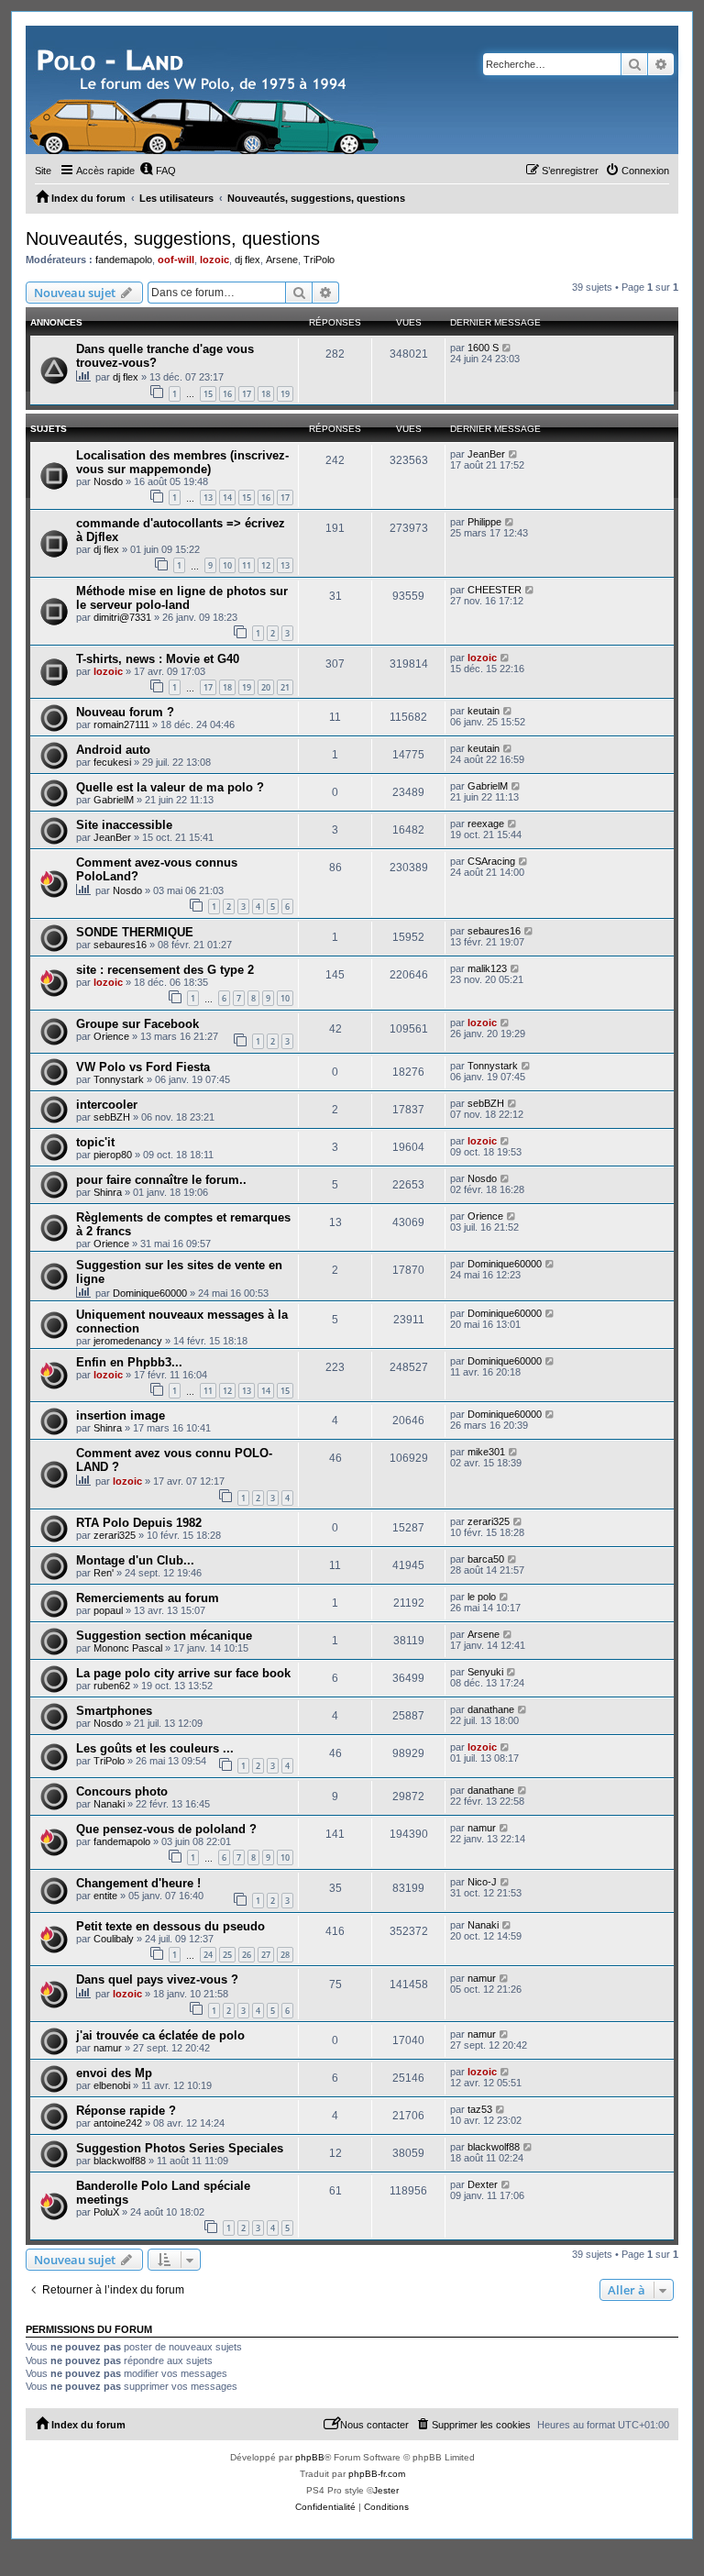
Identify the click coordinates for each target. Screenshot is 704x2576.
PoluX (106, 2212)
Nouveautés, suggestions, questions (173, 238)
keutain (484, 711)
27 (266, 1955)
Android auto (113, 750)
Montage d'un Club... (135, 1560)
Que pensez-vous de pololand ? (166, 1829)
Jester (386, 2490)
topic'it (95, 1142)
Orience (111, 1036)
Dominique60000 (150, 1293)
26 (247, 1955)
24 (208, 1955)
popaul (108, 1610)
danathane (491, 1709)
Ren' (104, 1573)
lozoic (214, 260)
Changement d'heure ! (138, 1883)
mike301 (486, 1452)
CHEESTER (495, 590)
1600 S (483, 348)
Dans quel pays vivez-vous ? (157, 1979)
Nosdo (108, 481)
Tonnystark (119, 1079)
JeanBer (486, 454)
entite (105, 1896)
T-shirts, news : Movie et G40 (158, 659)
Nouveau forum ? (125, 712)
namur (482, 1828)
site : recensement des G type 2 (165, 970)
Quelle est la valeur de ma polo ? (170, 787)
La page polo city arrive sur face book (183, 1673)
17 (247, 394)
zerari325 (115, 1535)
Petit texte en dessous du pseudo (170, 1926)
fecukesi (112, 762)
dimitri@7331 (122, 617)
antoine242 (118, 2123)
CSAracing (491, 861)
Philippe (484, 522)
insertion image (121, 1415)
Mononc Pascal (128, 1648)
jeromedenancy (128, 1341)
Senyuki (485, 1672)
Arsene (282, 260)
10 (227, 565)
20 (266, 687)
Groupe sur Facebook (137, 1024)
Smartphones (114, 1711)
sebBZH (112, 1117)
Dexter (483, 2184)
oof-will (176, 260)
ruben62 (112, 1686)
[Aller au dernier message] (507, 348)
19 (285, 394)
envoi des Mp (114, 2073)
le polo (482, 1597)
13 (208, 498)
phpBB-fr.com (377, 2474)
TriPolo (319, 260)
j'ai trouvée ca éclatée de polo (160, 2035)
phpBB (310, 2457)
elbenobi (112, 2085)
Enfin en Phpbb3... (129, 1362)
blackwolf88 (120, 2161)
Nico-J (482, 1882)
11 (247, 565)
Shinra (108, 1192)
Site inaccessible (124, 825)
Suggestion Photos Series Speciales (180, 2148)
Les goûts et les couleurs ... (155, 1748)
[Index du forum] (206, 90)
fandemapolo (124, 260)
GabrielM (114, 800)
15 (208, 394)
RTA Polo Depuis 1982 (139, 1523)
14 (227, 498)
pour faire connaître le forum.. (161, 1180)
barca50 (486, 1559)
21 (285, 687)
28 (285, 1955)
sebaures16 (120, 945)
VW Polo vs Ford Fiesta (143, 1067)
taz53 (480, 2109)
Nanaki (109, 1804)
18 (266, 394)
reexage (486, 824)
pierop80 (113, 1155)
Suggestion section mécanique (164, 1636)
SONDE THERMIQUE (135, 932)
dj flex (247, 260)
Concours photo (122, 1791)
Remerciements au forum (148, 1598)
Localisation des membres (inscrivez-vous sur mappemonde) (182, 462)
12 (266, 565)
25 (227, 1955)
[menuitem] (158, 171)
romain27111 (121, 724)
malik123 (487, 968)
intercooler (107, 1105)
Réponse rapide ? (126, 2111)
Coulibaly (114, 1939)
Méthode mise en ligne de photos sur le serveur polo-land (182, 598)
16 (227, 394)
